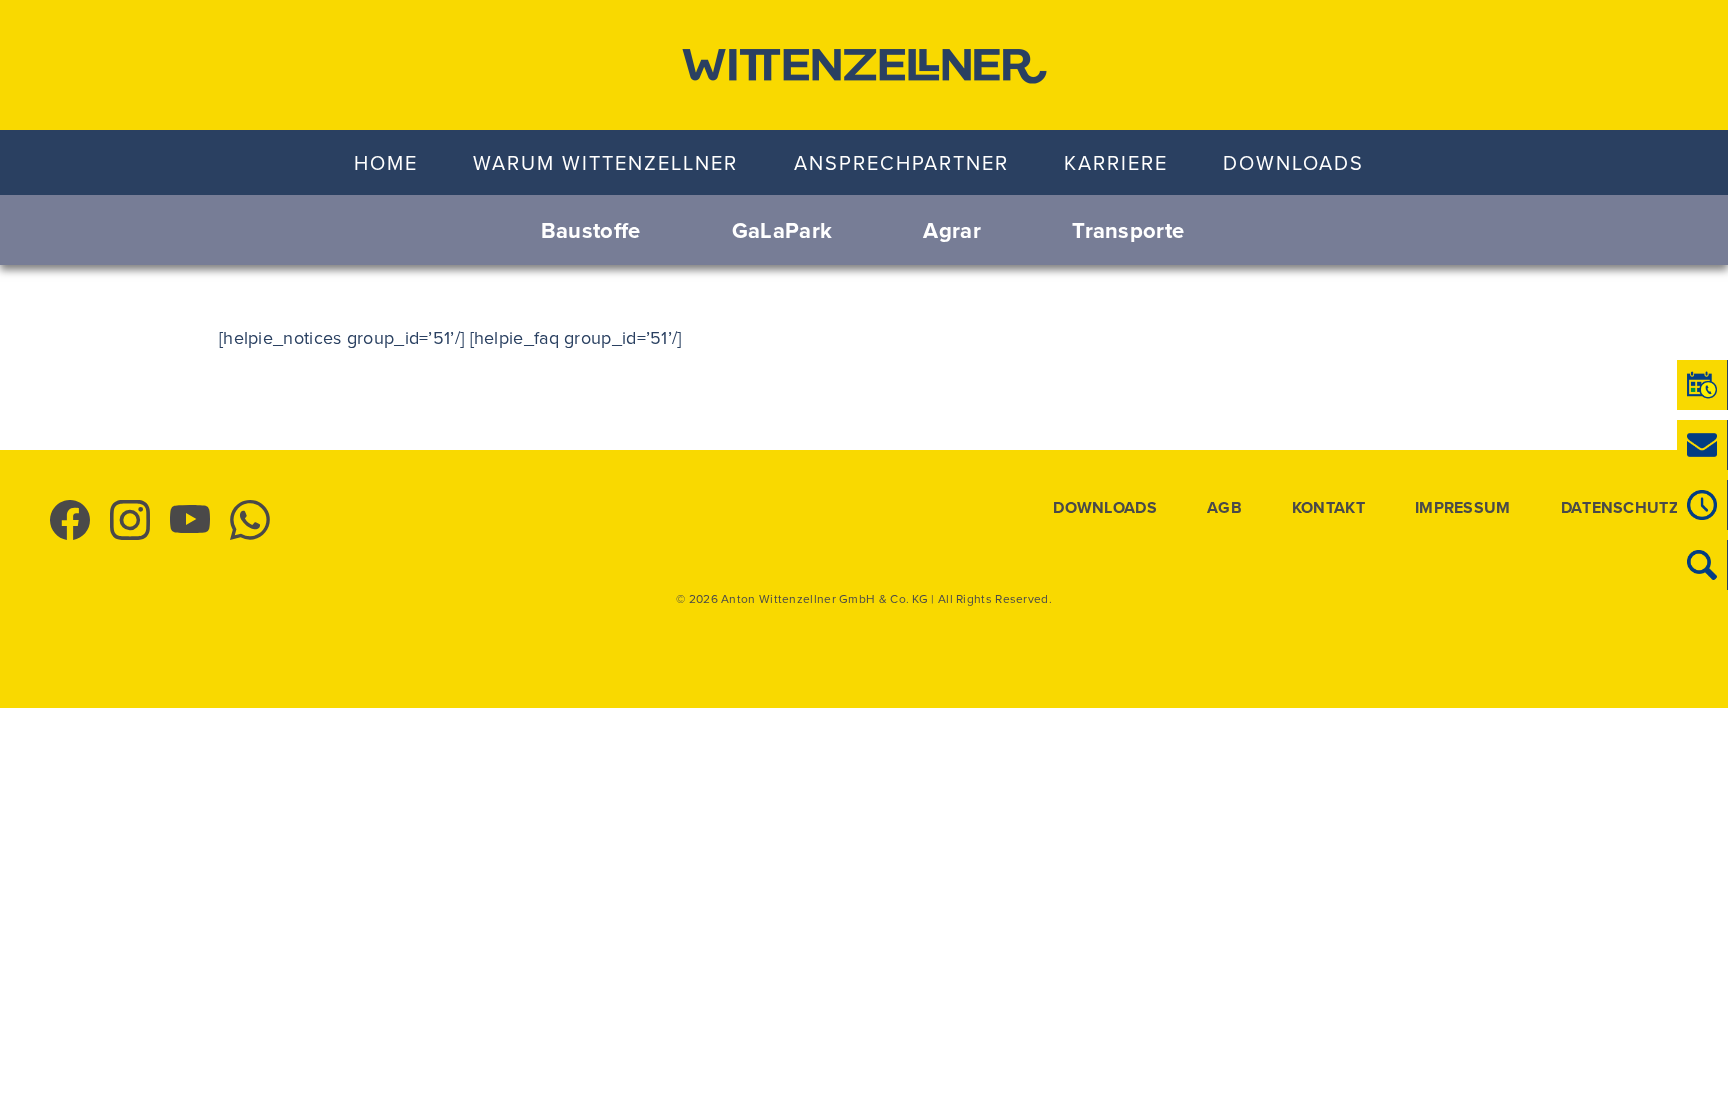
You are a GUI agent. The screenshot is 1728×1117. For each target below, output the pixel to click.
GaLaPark (782, 230)
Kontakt (1328, 508)
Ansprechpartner (901, 162)
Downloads (1293, 162)
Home (386, 162)
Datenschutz (1619, 508)
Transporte (1128, 230)
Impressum (1463, 508)
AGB (1224, 508)
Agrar (952, 230)
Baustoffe (591, 230)
